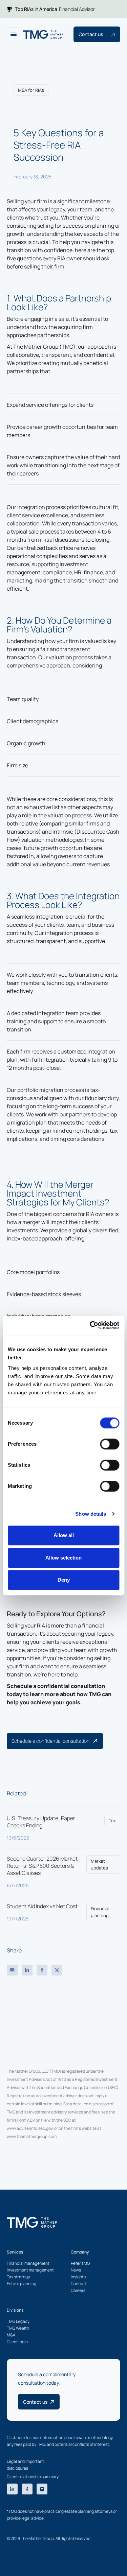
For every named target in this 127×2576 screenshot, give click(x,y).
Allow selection (63, 1558)
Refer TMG (80, 2263)
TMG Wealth (18, 2328)
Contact (79, 2284)
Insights (78, 2277)
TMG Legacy (18, 2321)
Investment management (30, 2270)
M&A (11, 2335)
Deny (64, 1580)
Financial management (28, 2263)
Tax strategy (18, 2277)
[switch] (110, 1444)
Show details (91, 1514)
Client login (17, 2342)
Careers (78, 2290)
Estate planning (22, 2284)
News (76, 2270)
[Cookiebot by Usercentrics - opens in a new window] (90, 1325)
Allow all (64, 1535)
